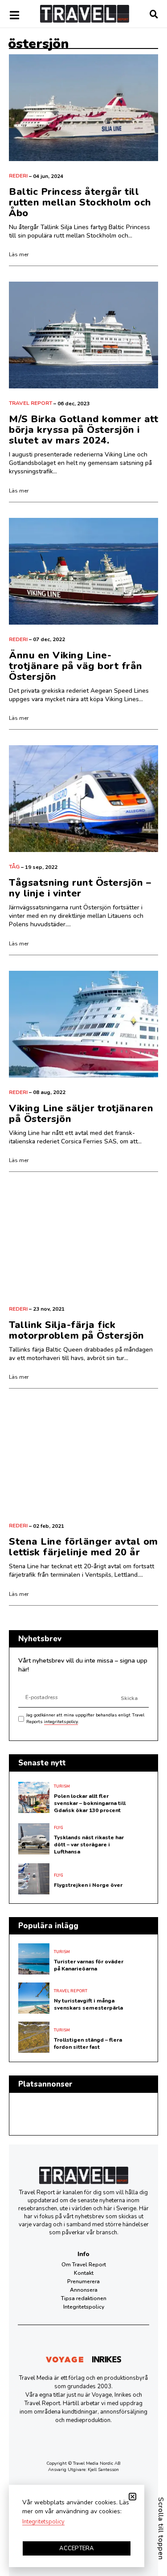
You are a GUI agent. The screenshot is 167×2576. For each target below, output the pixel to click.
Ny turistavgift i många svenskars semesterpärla (88, 2004)
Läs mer (19, 254)
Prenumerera (83, 2281)
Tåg (14, 867)
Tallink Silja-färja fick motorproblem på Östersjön (77, 1330)
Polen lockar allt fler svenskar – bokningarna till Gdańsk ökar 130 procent (90, 1803)
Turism (62, 1786)
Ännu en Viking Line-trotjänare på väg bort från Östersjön (76, 666)
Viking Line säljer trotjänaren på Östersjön (81, 1114)
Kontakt (84, 2273)
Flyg (59, 1828)
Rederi (18, 176)
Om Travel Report (84, 2265)
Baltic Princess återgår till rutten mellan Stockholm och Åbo (80, 202)
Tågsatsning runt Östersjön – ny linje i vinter (80, 888)
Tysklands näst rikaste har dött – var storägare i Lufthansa (89, 1845)
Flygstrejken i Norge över (88, 1885)
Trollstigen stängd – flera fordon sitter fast (88, 2043)
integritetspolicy (61, 1722)
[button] (132, 2497)
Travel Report (31, 403)
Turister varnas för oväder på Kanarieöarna (89, 1965)
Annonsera (84, 2290)
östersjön (38, 44)
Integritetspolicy (84, 2307)
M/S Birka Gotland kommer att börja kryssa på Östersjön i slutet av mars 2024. (83, 430)
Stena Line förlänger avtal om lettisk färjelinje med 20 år (83, 1547)
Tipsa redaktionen (84, 2298)
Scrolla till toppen (161, 2529)
